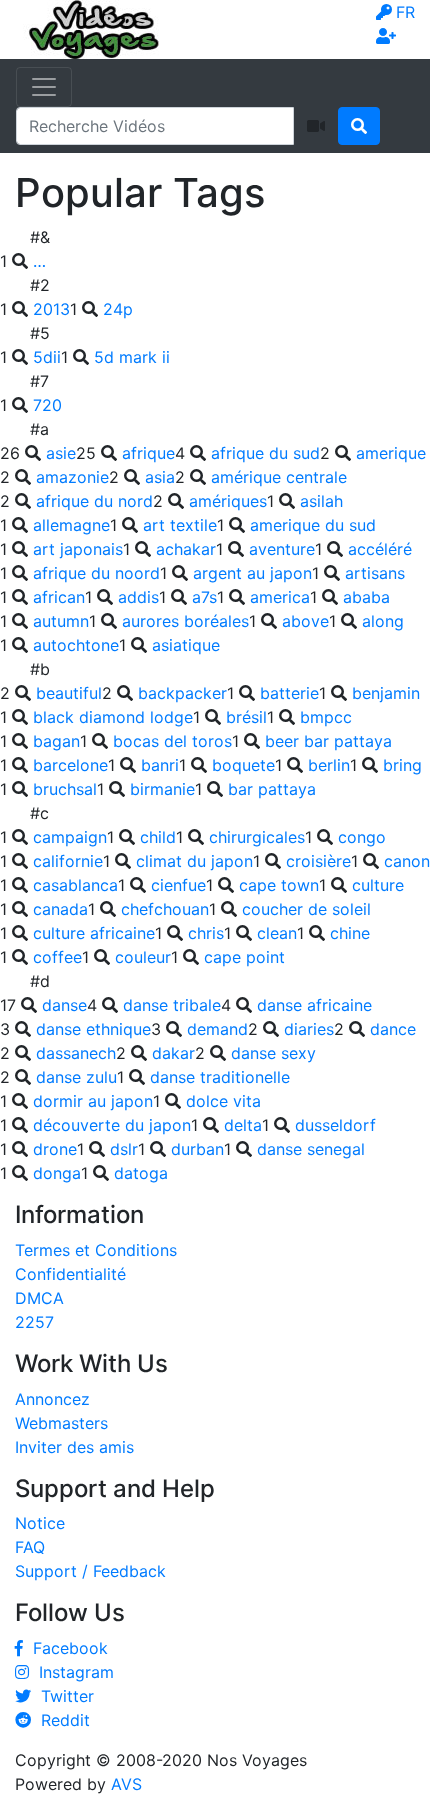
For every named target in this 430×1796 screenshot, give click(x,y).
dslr (124, 1149)
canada (60, 909)
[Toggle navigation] (44, 87)
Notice (40, 1523)
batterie (289, 693)
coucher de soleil (306, 909)
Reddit (60, 1720)
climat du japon (194, 861)
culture (378, 885)
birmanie (162, 789)
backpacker (182, 693)
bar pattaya (272, 789)
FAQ (30, 1547)
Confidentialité (70, 1274)
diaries (309, 1029)
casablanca (75, 885)
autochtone (76, 645)
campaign (70, 837)
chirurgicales (257, 837)
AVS (126, 1784)
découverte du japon (112, 1125)
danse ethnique (93, 1029)
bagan (56, 741)
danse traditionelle (220, 1077)
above (305, 621)
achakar (186, 549)
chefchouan (165, 909)
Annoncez (52, 1399)
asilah (321, 501)
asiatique (186, 645)
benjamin (386, 693)
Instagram (71, 1672)
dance (393, 1029)
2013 (51, 309)
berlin (329, 765)
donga (57, 1173)
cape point (244, 957)
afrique (148, 453)
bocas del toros (172, 741)
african (59, 597)
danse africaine (314, 1005)
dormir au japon (93, 1101)
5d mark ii (132, 357)
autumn (61, 621)
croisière (318, 861)
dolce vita (223, 1101)
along (383, 621)
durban (197, 1149)
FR (405, 12)
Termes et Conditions (96, 1250)
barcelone (70, 765)
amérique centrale (279, 477)
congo (362, 837)
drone (55, 1149)
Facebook (65, 1648)
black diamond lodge (113, 717)
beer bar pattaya (328, 741)
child (158, 837)
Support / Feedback (90, 1571)
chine (350, 933)
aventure (282, 549)
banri (160, 765)
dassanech (76, 1053)
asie (61, 453)
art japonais (78, 549)
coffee (57, 957)
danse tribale (172, 1005)
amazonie (72, 477)
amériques (228, 501)
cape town (279, 885)
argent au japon (252, 573)
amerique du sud (313, 525)
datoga (141, 1173)
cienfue (178, 885)
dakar (173, 1053)
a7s (204, 597)
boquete (243, 765)
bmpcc (326, 717)
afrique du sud (265, 453)
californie (68, 861)
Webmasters (61, 1423)
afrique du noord (96, 573)
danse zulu (76, 1077)
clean (277, 933)
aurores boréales (185, 621)
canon (407, 861)
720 (47, 405)
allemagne (71, 525)
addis (138, 597)
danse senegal (311, 1149)
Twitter (62, 1696)
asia (160, 477)
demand (217, 1029)
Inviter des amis (74, 1447)
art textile (180, 525)
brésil (246, 717)
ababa (366, 597)
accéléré (380, 549)
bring (402, 765)
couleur (143, 957)
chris (206, 933)
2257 (34, 1322)
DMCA (39, 1298)
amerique (391, 453)
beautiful (69, 693)
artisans (375, 573)
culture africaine (94, 933)
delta (243, 1125)
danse (64, 1005)
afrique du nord (94, 501)
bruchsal (65, 789)
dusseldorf (335, 1125)
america (280, 597)
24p (118, 309)
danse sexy (273, 1053)
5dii (47, 357)
